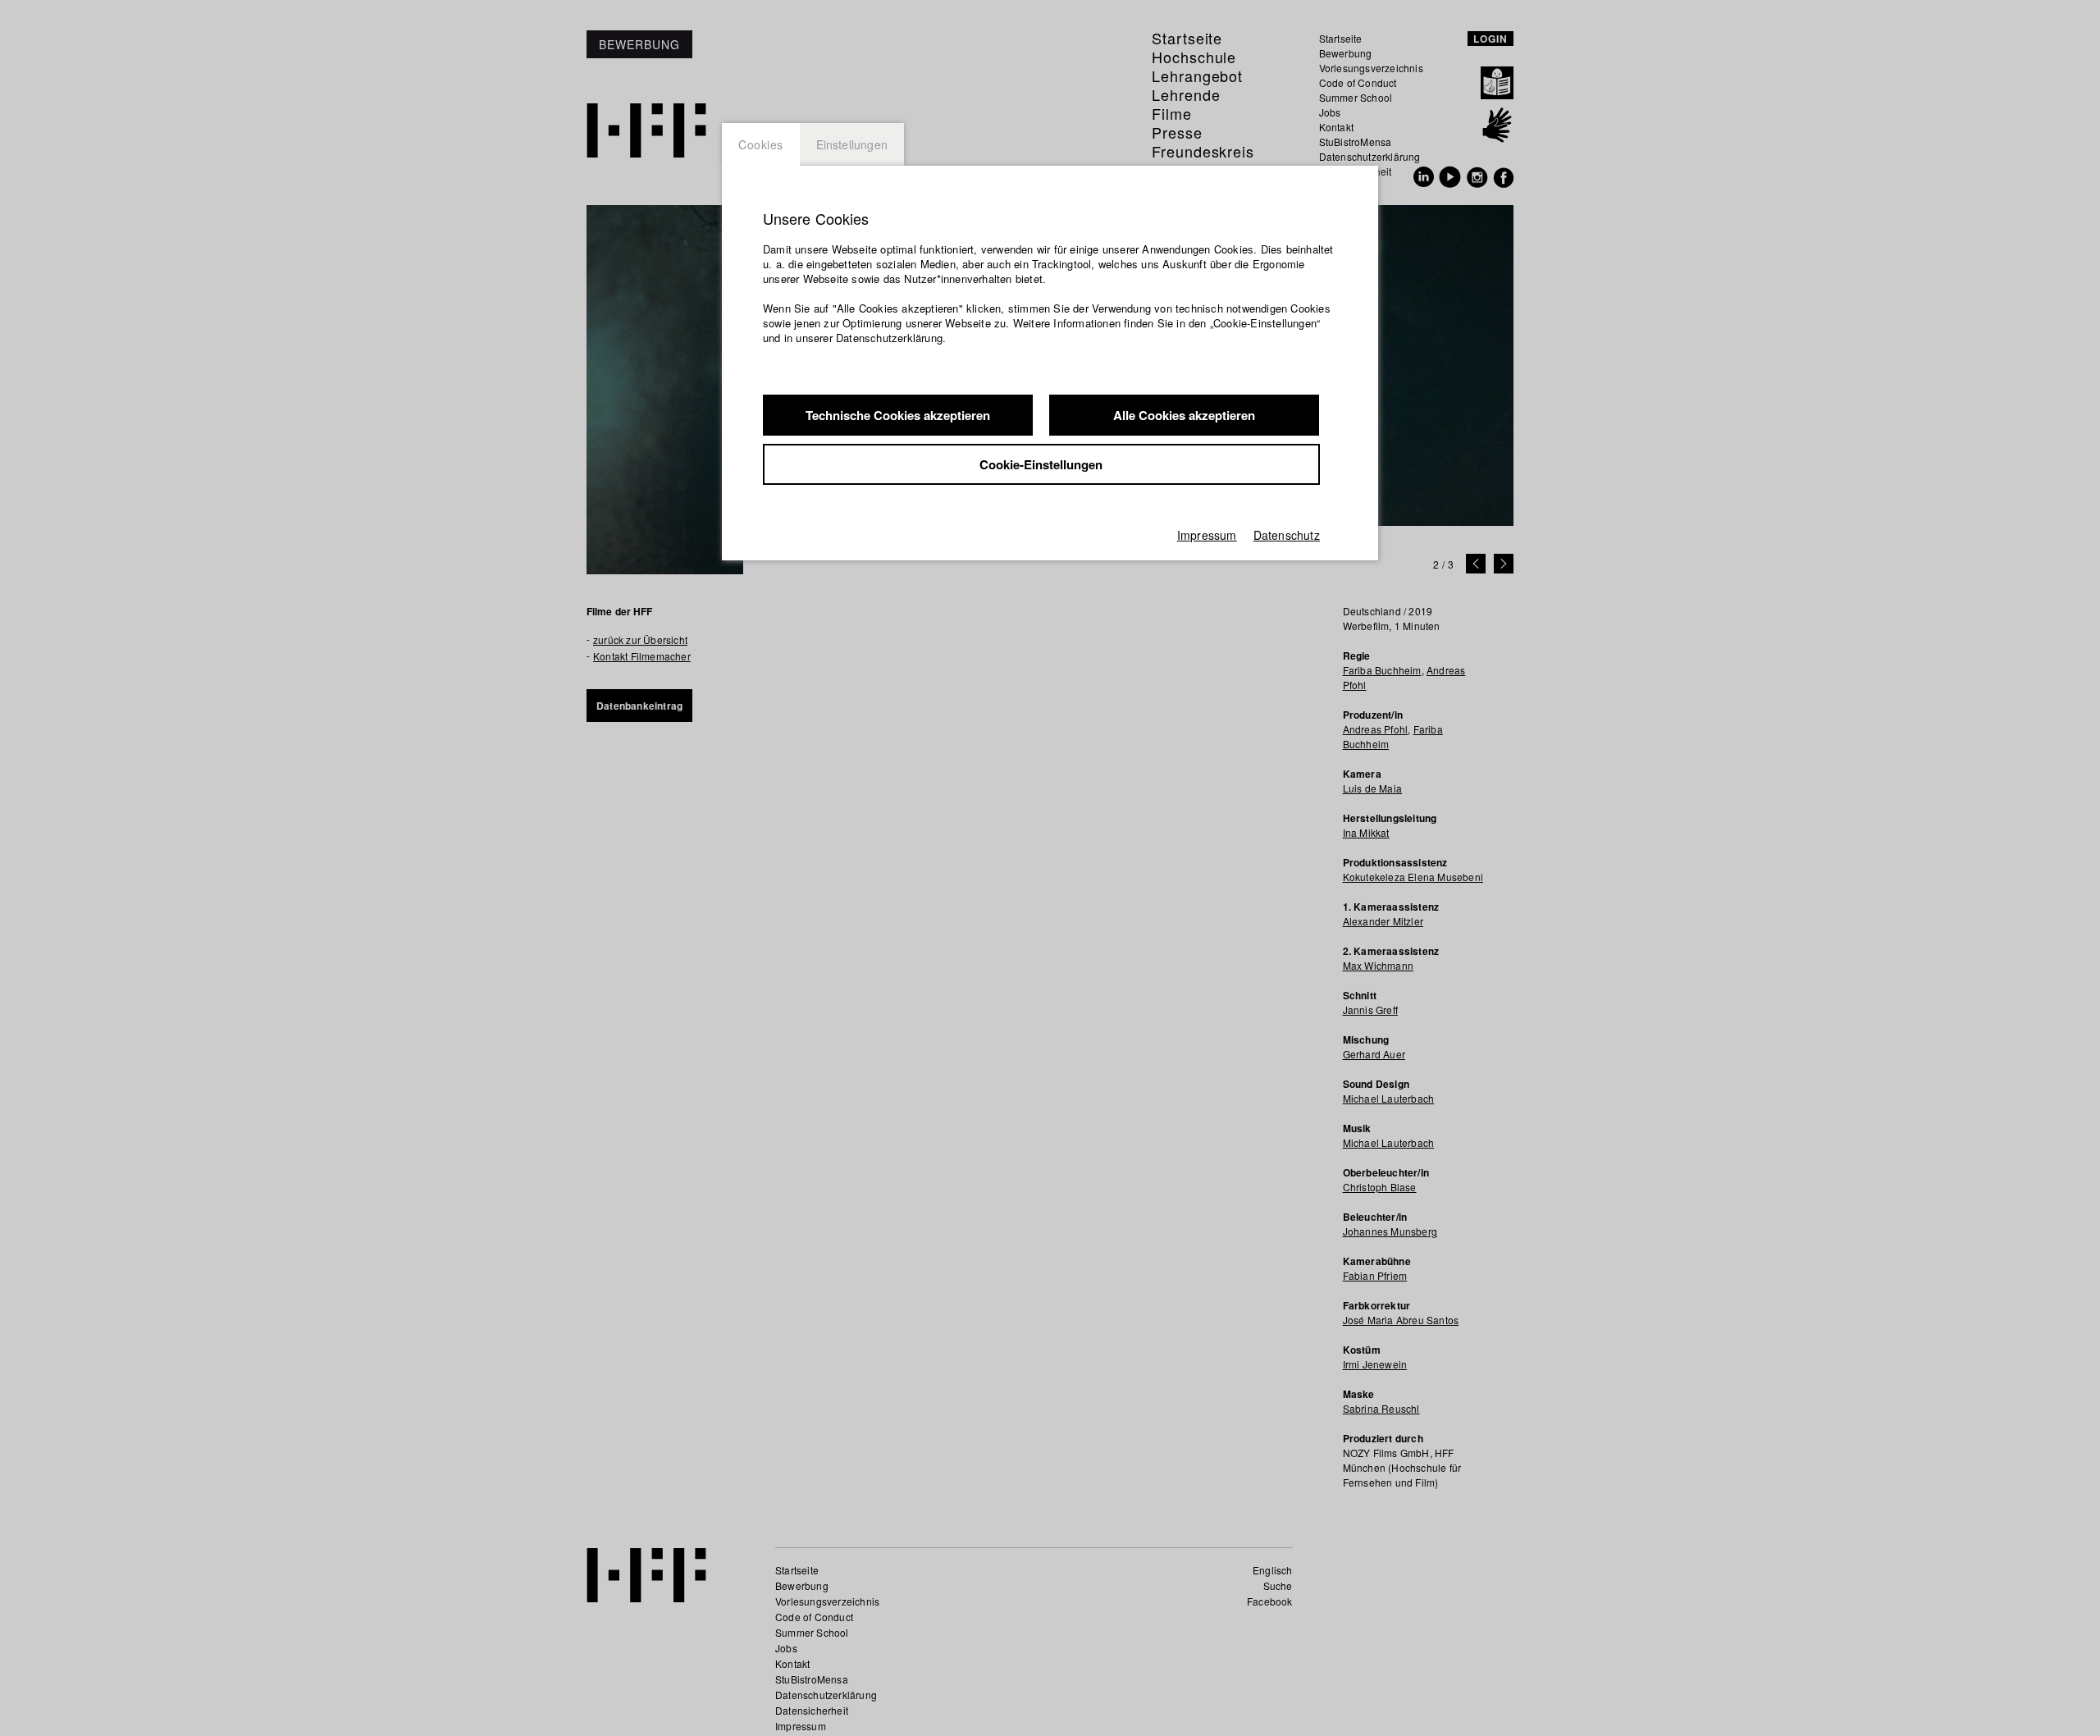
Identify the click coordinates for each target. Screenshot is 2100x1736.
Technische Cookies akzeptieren (898, 415)
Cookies (761, 144)
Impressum (1207, 535)
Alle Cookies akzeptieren (1184, 415)
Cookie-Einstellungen (1041, 464)
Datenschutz (1287, 535)
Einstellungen (852, 144)
